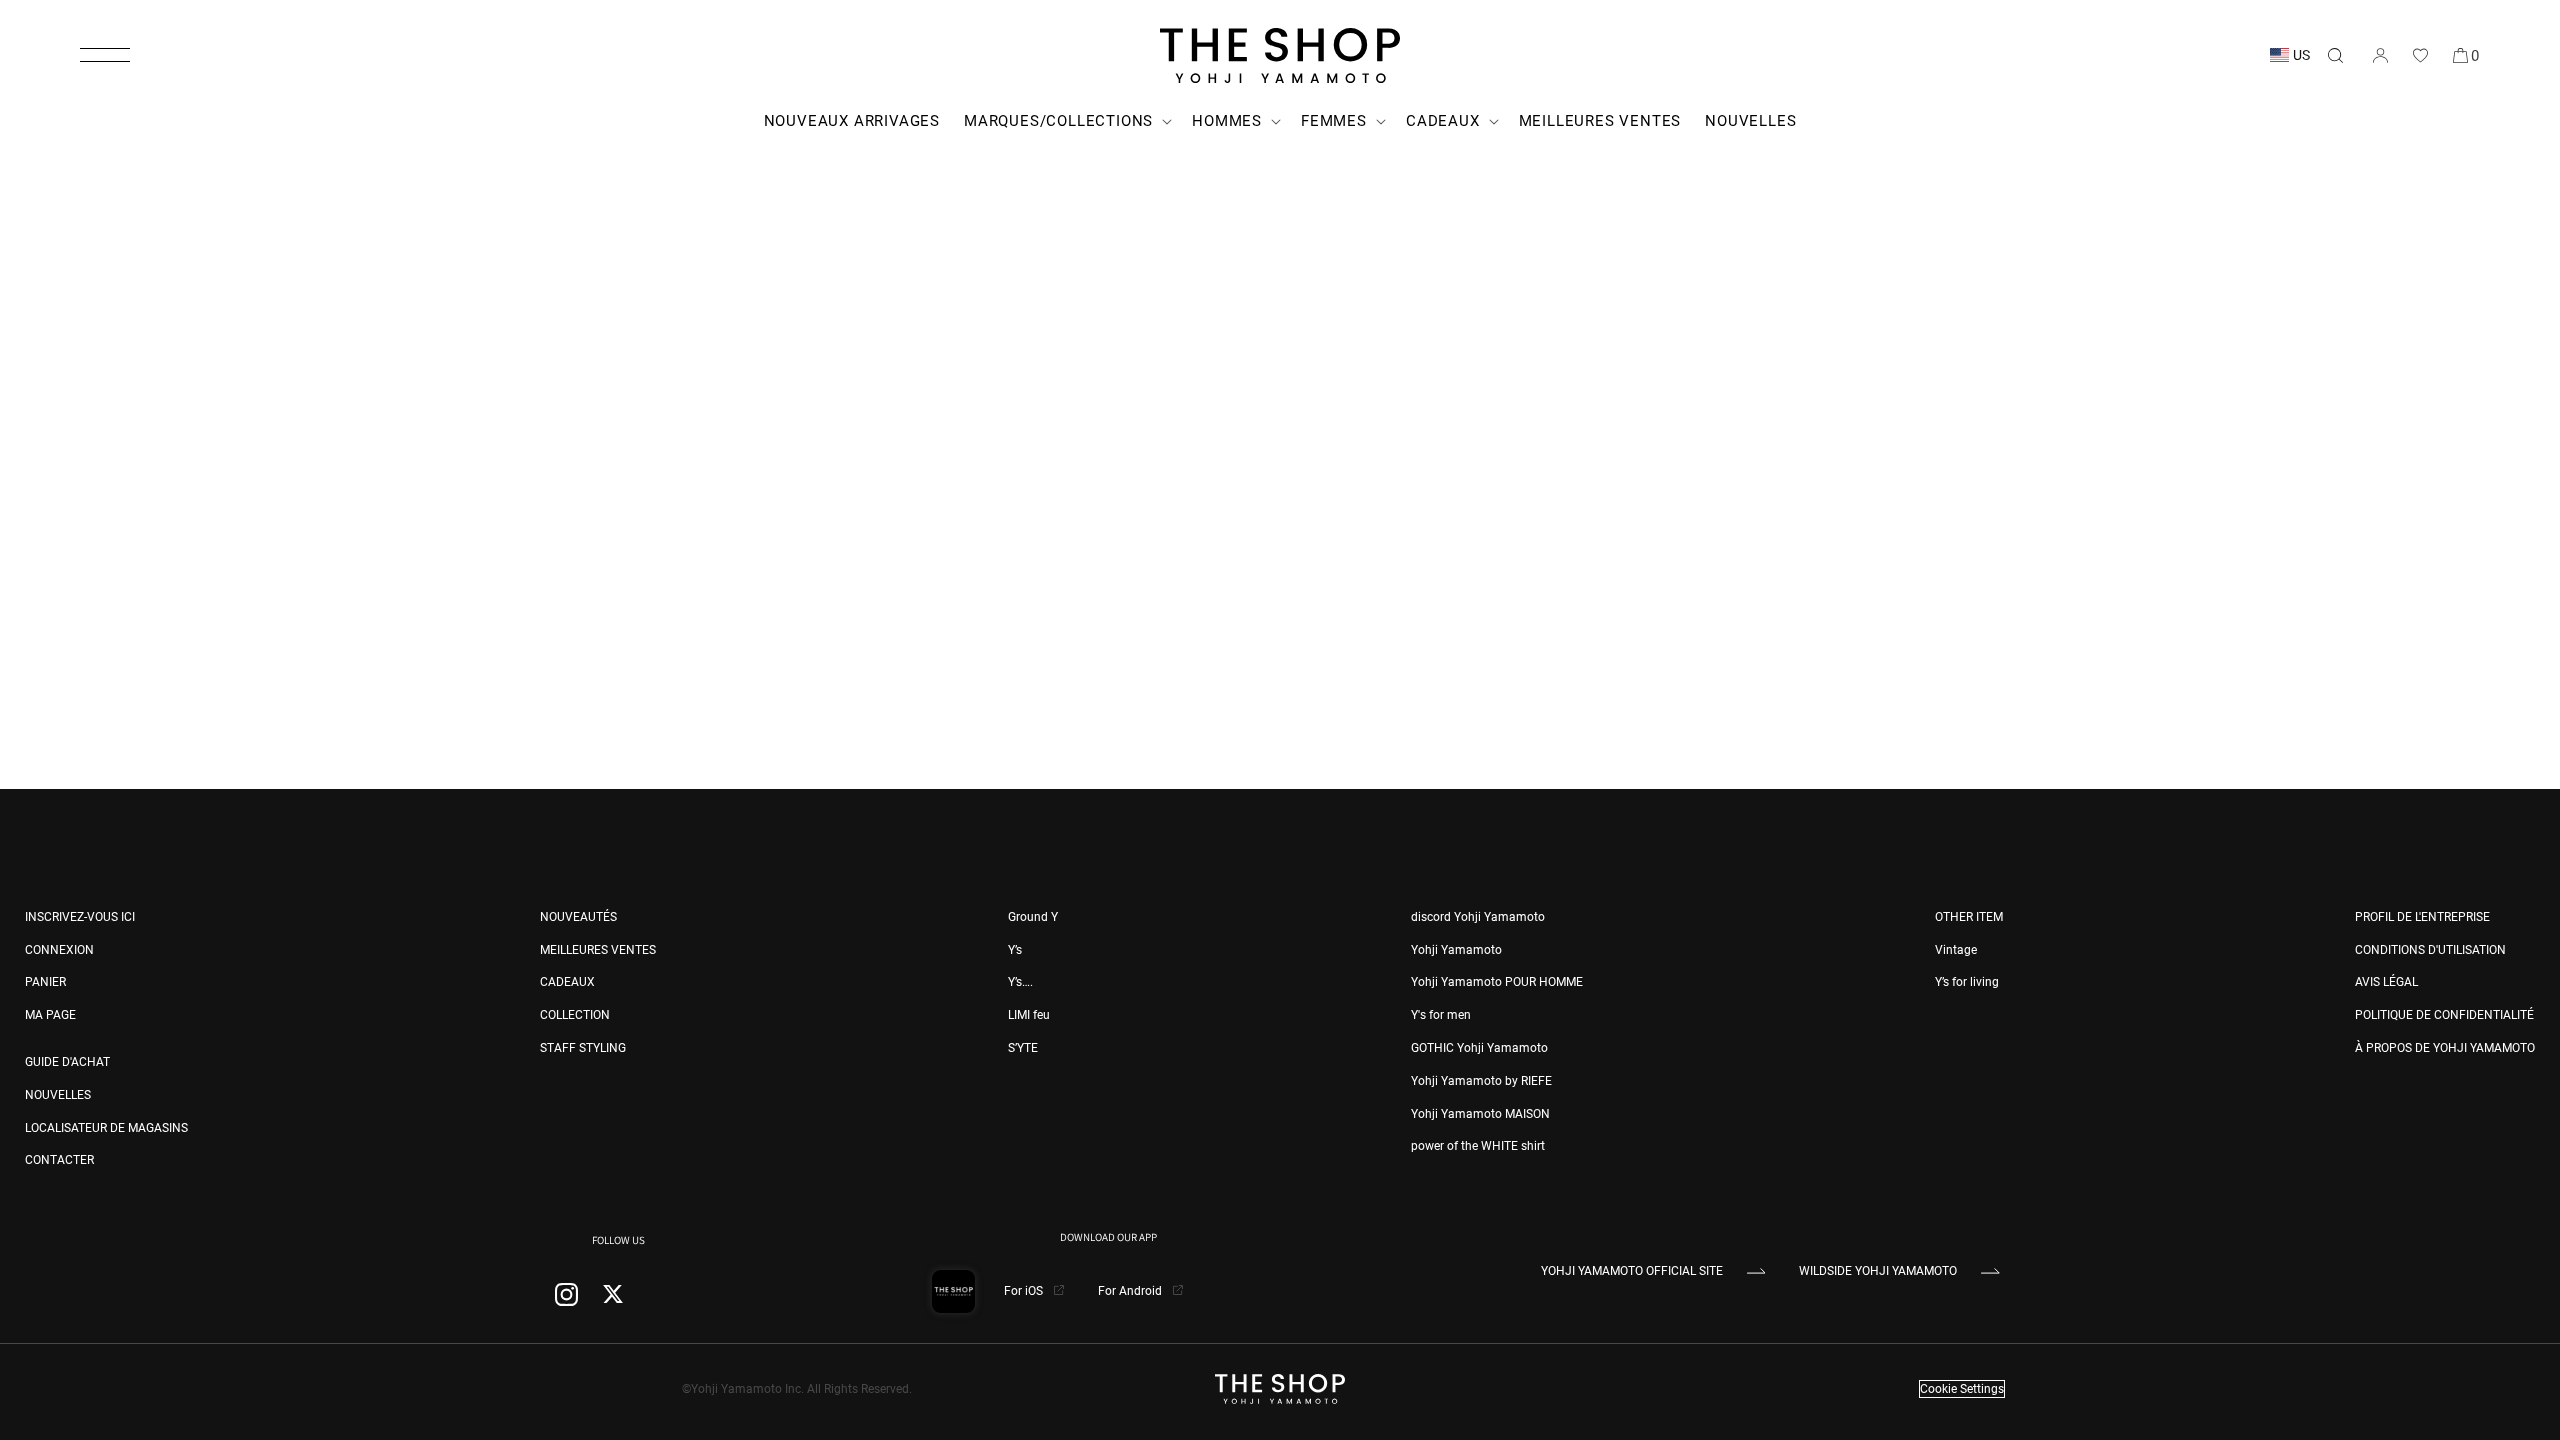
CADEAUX (567, 982)
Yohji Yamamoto (1456, 950)
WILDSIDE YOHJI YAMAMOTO (1878, 1271)
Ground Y (1033, 917)
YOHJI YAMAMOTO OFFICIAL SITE (1632, 1271)
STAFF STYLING (583, 1048)
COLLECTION (575, 1015)
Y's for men (1441, 1015)
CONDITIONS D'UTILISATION (2430, 950)
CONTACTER (59, 1160)
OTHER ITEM (1969, 917)
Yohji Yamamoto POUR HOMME (1497, 982)
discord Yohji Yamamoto (1478, 917)
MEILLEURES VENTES (598, 950)
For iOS (1025, 1291)
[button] (105, 55)
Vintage (1956, 950)
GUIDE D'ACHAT (67, 1062)
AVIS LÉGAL (2386, 982)
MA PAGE (50, 1015)
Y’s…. (1020, 982)
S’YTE (1023, 1048)
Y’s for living (1967, 982)
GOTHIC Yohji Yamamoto (1479, 1048)
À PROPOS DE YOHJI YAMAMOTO (2445, 1048)
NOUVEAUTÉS (578, 917)
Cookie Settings (1962, 1389)
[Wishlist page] (2420, 55)
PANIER (45, 982)
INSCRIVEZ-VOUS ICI (80, 917)
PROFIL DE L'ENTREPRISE (2422, 917)
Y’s (1015, 950)
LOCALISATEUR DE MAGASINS (106, 1128)
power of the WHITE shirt (1478, 1146)
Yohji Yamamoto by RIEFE (1481, 1081)
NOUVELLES (58, 1095)
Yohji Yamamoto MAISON (1480, 1114)
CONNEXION (59, 950)
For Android (1131, 1291)
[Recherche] (2335, 55)
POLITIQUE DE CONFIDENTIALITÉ (2444, 1015)
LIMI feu (1029, 1015)
